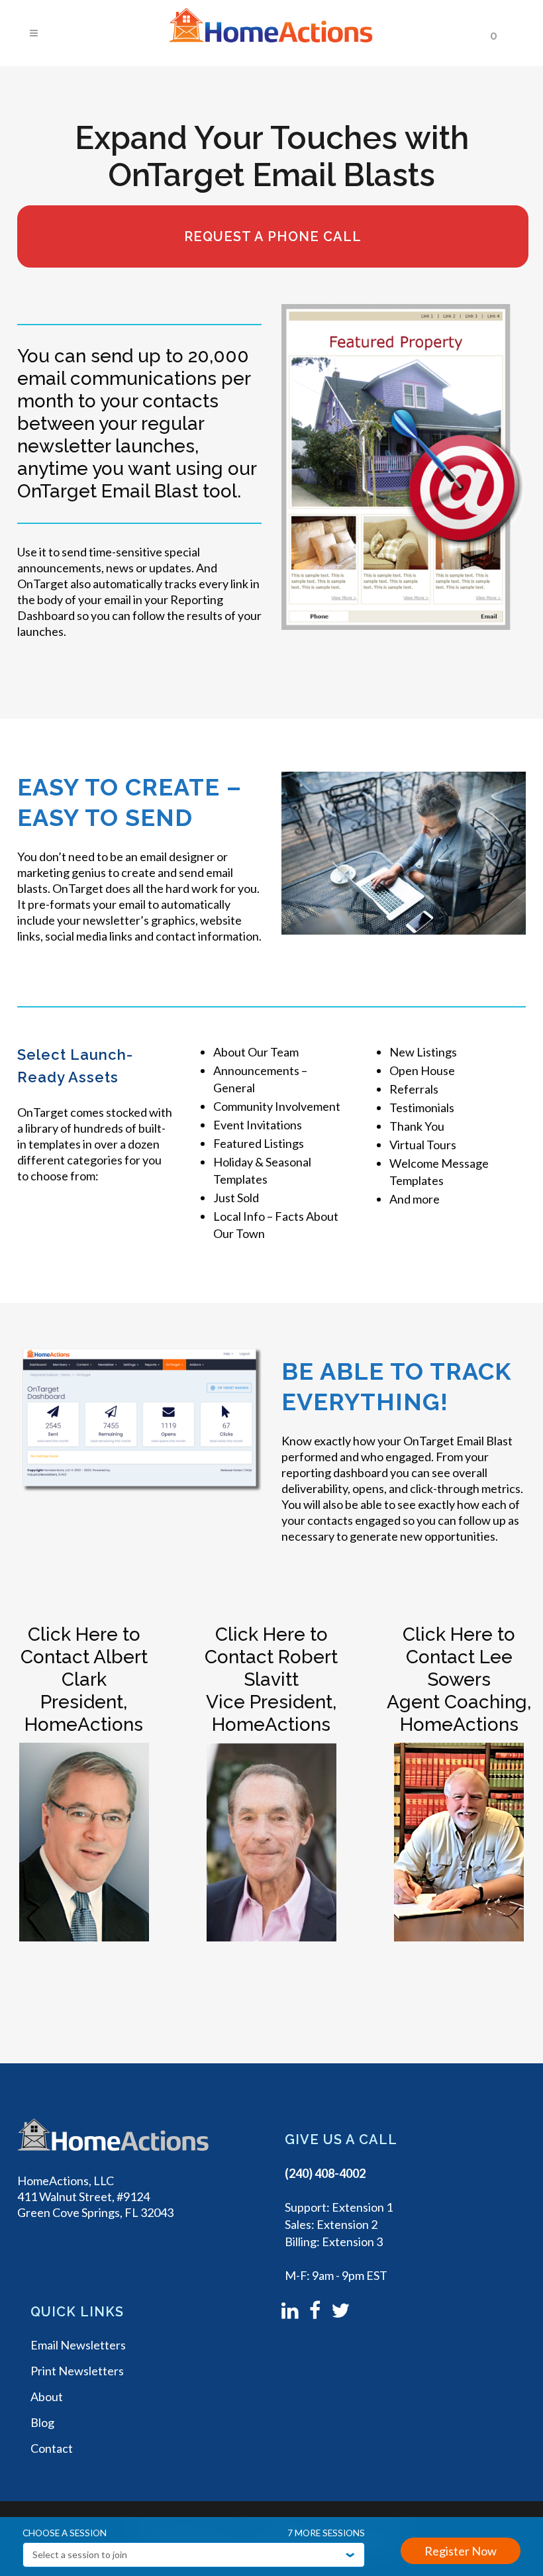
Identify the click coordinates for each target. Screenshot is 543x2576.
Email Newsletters (78, 2345)
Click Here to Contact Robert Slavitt (271, 1657)
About (47, 2396)
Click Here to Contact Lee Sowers (459, 1657)
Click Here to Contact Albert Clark (84, 1657)
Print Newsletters (77, 2371)
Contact (52, 2448)
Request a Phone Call (273, 236)
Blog (42, 2422)
